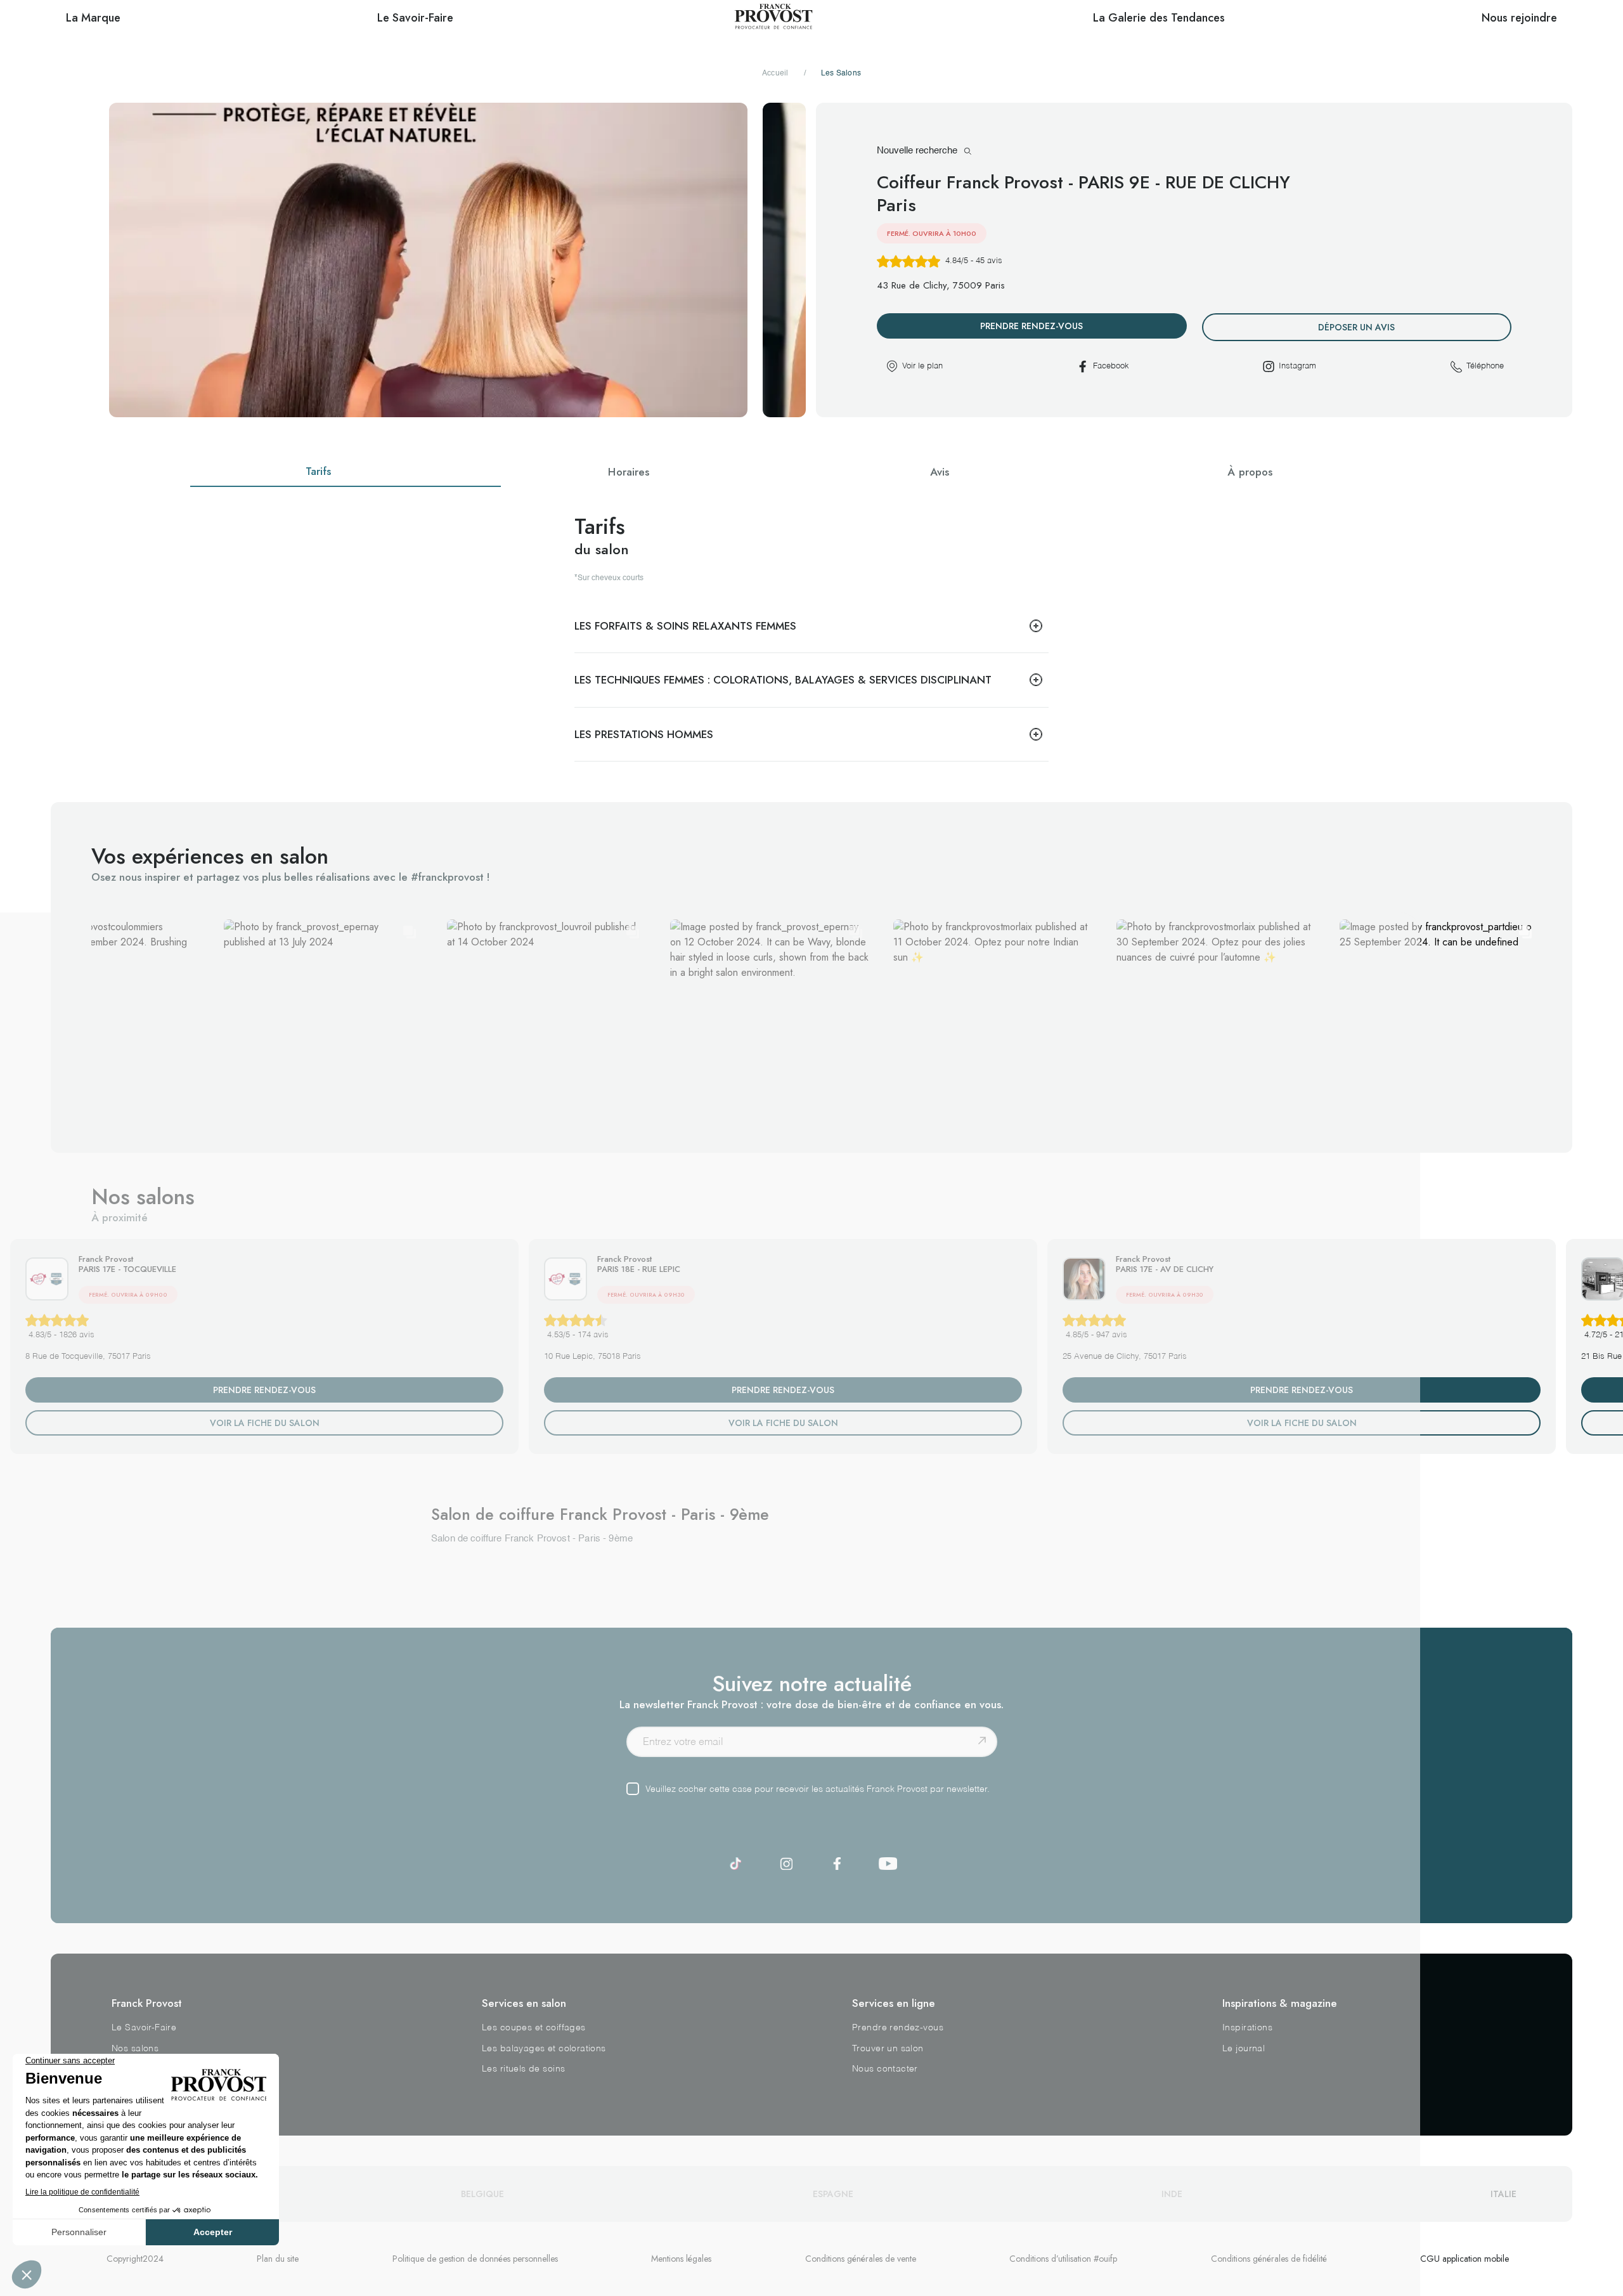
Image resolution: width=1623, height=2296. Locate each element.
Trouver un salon (888, 2049)
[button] (100, 1019)
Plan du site (278, 2259)
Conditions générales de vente (861, 2259)
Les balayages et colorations (544, 2049)
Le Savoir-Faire (144, 2028)
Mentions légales (681, 2259)
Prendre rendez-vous (898, 2028)
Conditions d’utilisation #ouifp (1063, 2259)
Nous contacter (885, 2069)
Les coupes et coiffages (534, 2028)
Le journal (1244, 2049)
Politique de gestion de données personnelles (475, 2259)
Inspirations (1247, 2028)
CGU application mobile (1465, 2259)
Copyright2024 (135, 2259)
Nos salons (135, 2049)
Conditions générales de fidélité (1269, 2259)
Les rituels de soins (523, 2069)
